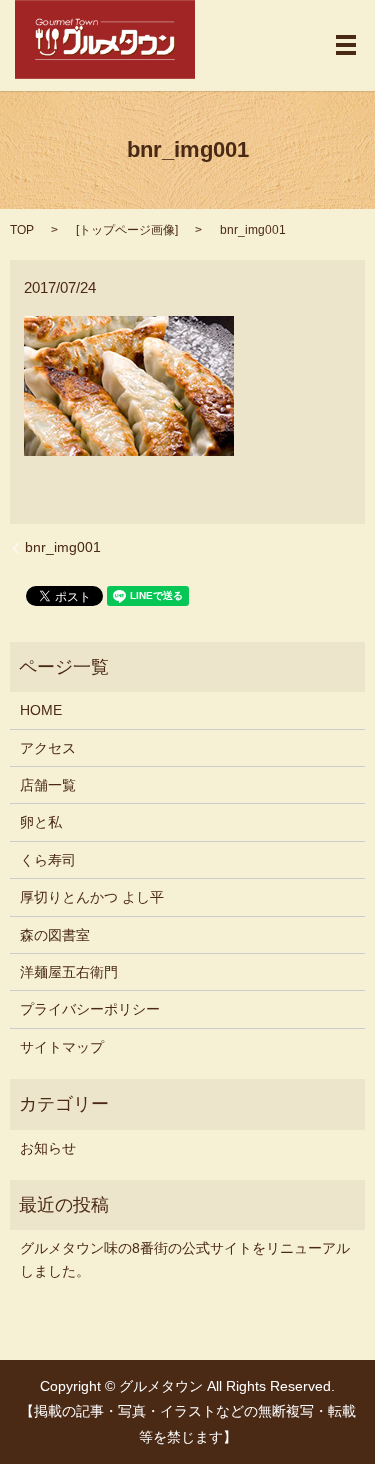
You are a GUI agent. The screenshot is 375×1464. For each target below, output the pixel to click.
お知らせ (48, 1148)
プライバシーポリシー (90, 1009)
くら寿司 (48, 860)
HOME (41, 710)
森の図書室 (55, 935)
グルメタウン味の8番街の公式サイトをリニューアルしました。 (185, 1259)
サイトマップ (62, 1047)
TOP (22, 230)
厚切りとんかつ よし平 (92, 897)
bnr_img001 (63, 547)
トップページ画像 (127, 230)
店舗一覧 (48, 785)
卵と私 (41, 822)
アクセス (48, 748)
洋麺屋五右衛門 (69, 972)
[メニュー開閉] (346, 45)
